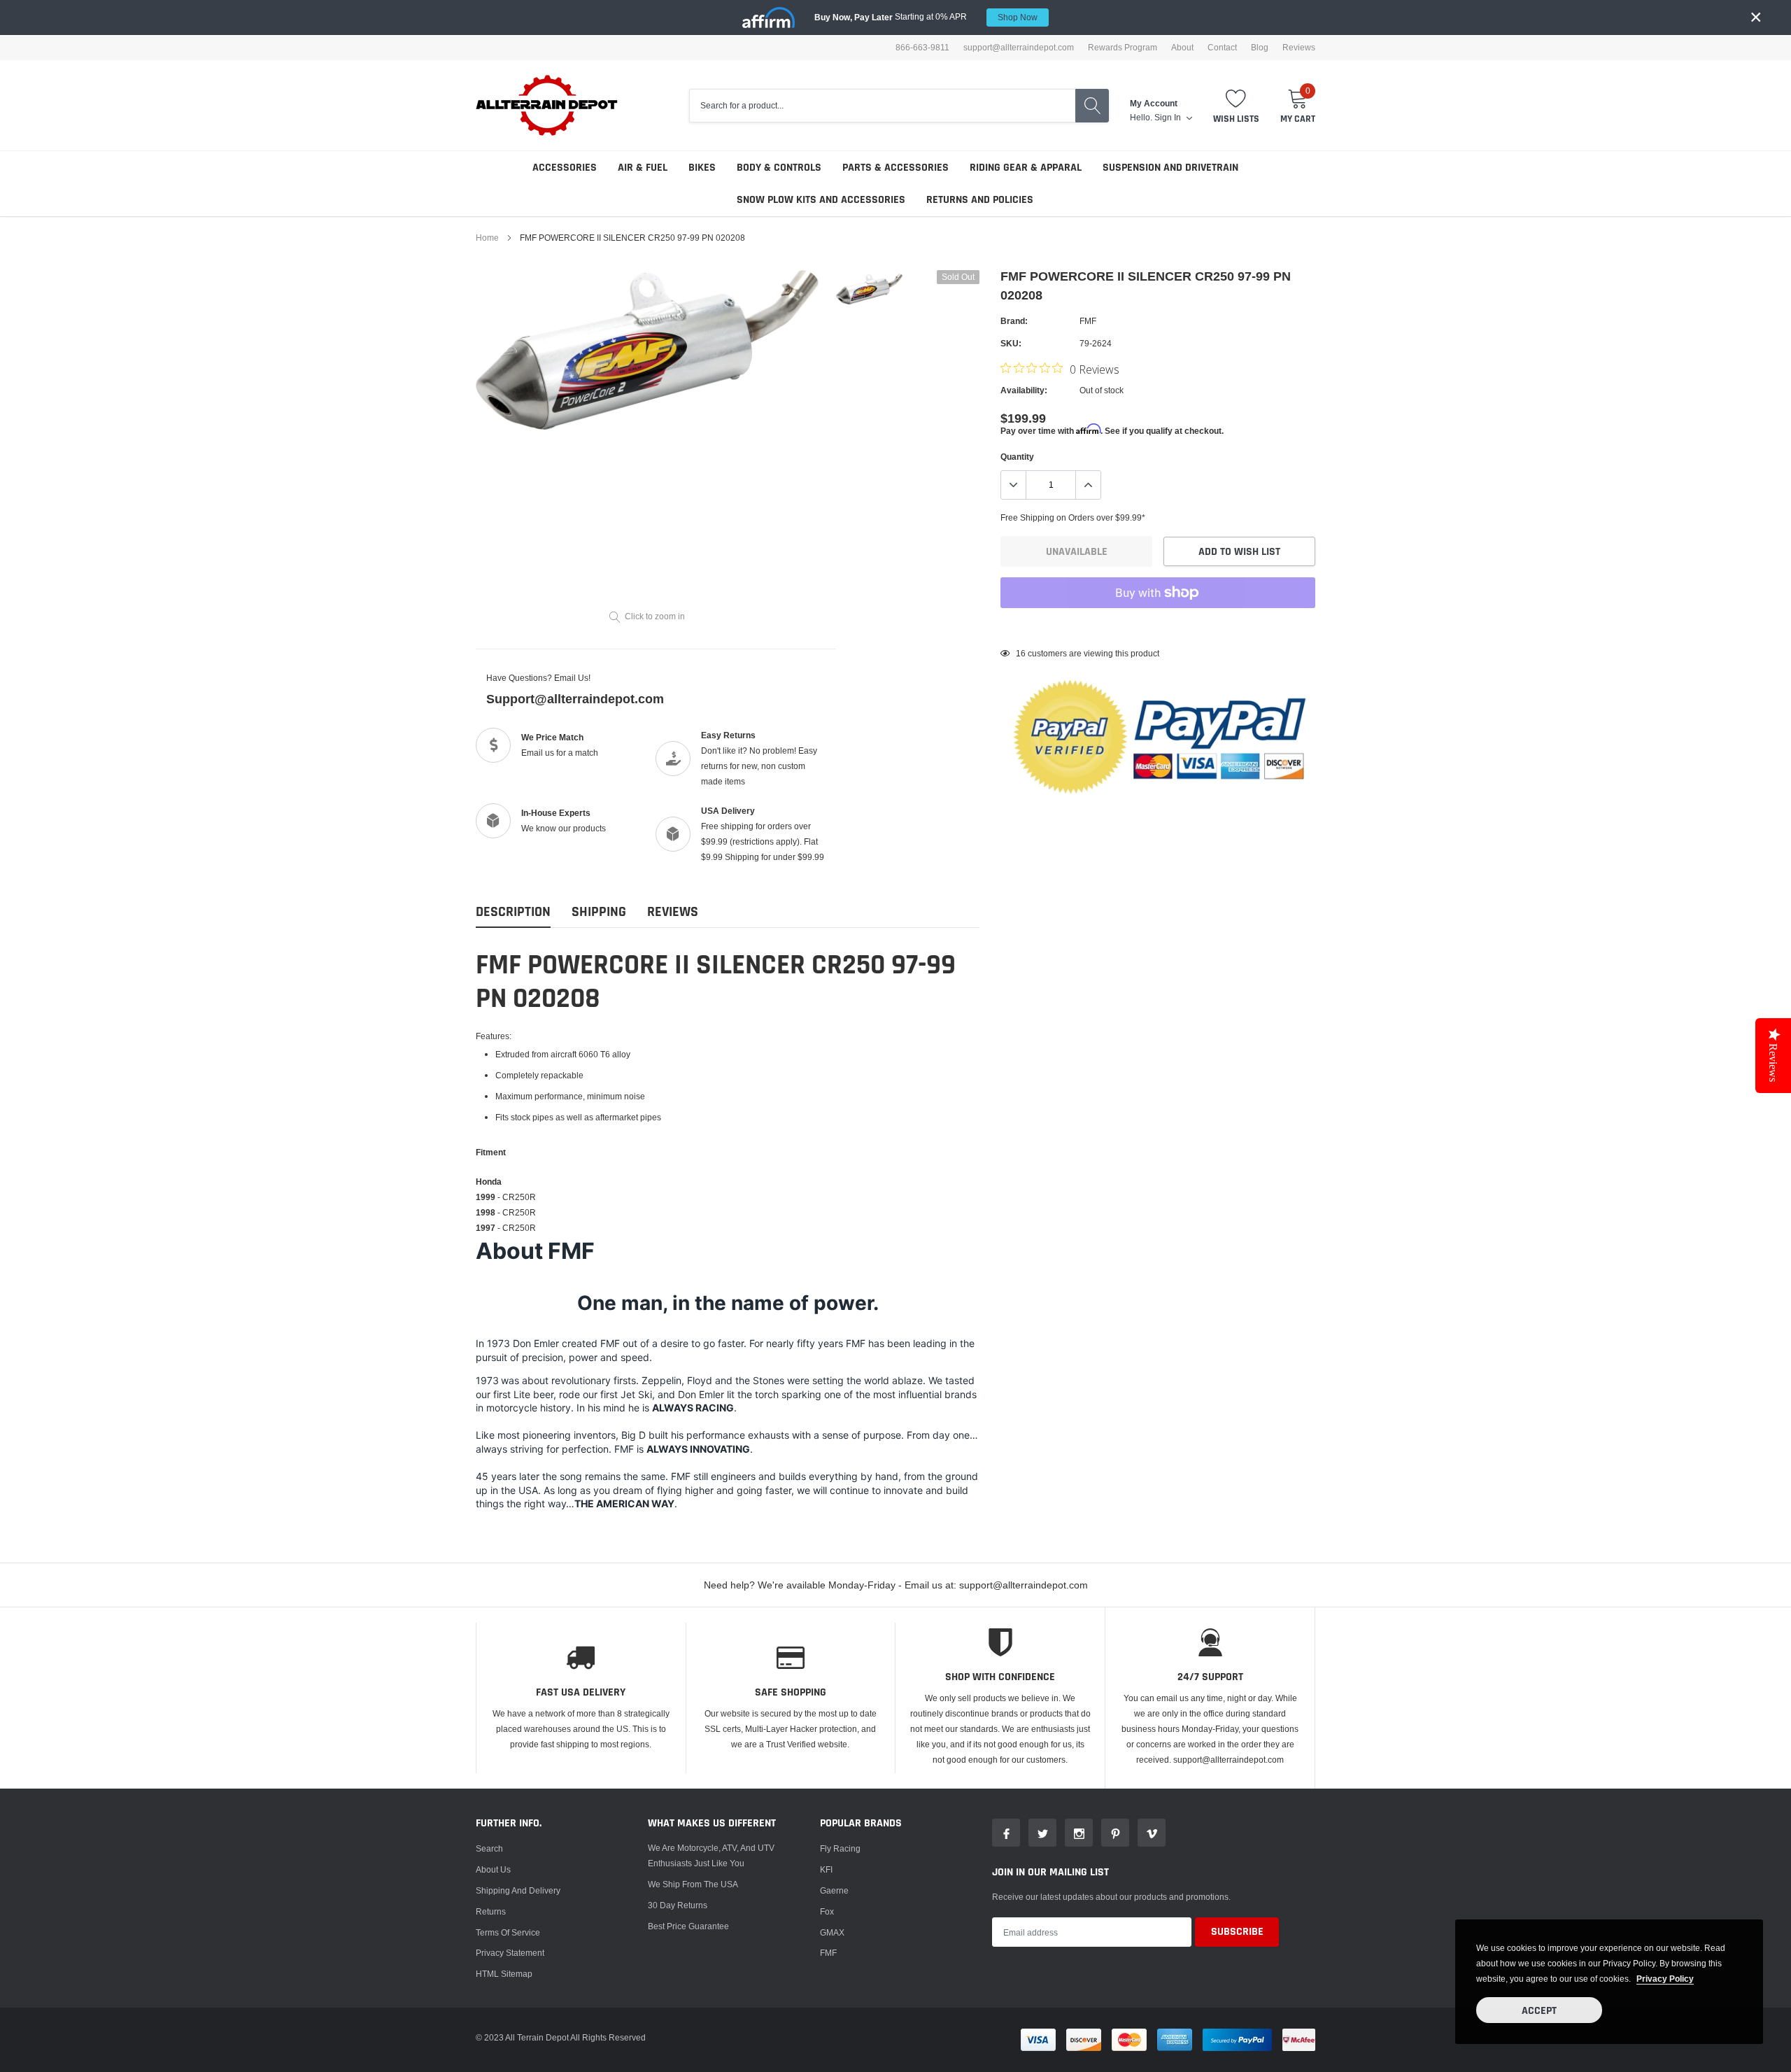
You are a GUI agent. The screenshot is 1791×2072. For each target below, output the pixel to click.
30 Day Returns (678, 1905)
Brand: (1014, 321)
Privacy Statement (510, 1953)
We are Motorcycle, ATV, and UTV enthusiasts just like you (711, 1855)
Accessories (565, 168)
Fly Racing (840, 1848)
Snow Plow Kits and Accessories (821, 200)
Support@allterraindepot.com (575, 699)
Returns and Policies (980, 200)
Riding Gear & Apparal (1026, 168)
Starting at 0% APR (926, 17)
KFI (826, 1869)
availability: (1024, 390)
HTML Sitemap (504, 1974)
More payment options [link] (1158, 627)
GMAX (832, 1932)
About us (493, 1869)
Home (487, 238)
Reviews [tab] (673, 912)
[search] (1092, 106)
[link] (869, 289)
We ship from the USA (693, 1884)
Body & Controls (779, 168)
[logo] (547, 105)
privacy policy (1665, 1979)
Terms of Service (508, 1932)
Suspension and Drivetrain (1170, 168)
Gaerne (834, 1890)
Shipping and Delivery (518, 1890)
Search (489, 1848)
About (1182, 48)
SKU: (1011, 343)
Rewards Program (1123, 48)
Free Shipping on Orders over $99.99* (1073, 517)
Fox (827, 1911)
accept (1539, 2011)
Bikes (702, 168)
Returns (491, 1911)
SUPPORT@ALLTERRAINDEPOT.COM (1019, 48)
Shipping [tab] (599, 912)
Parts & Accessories (895, 168)
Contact (1222, 48)
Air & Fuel (643, 168)
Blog (1260, 48)
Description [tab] (513, 912)
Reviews (1299, 48)
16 (1021, 653)
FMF (1088, 321)
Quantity (1017, 457)
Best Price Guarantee (688, 1926)
